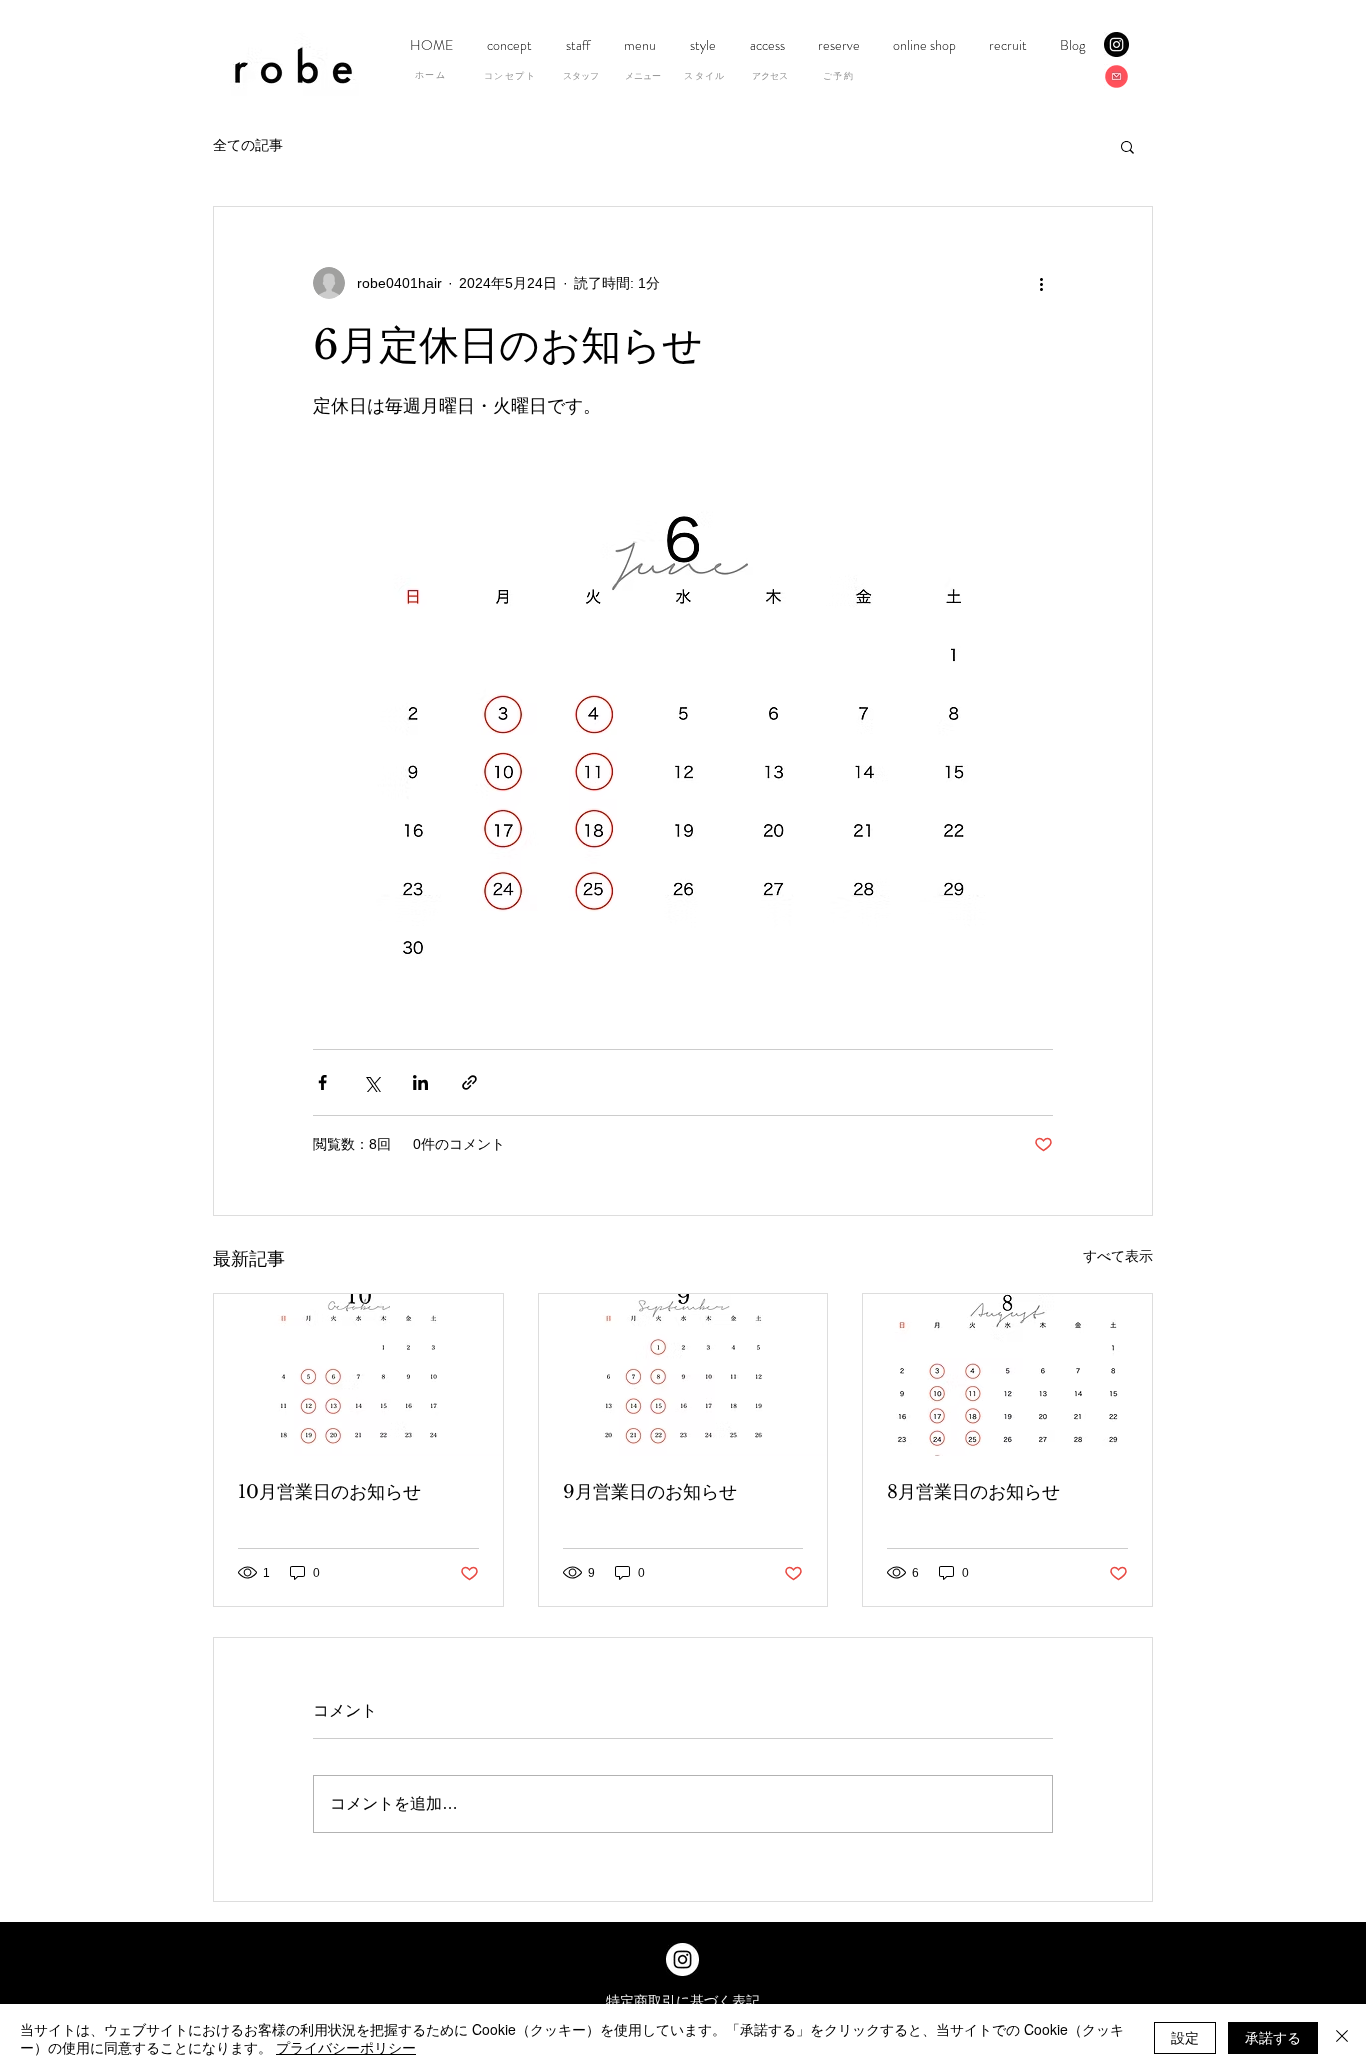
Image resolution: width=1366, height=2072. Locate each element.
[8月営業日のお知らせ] (1007, 1375)
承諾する (1273, 2037)
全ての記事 (248, 145)
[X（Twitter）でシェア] (371, 1082)
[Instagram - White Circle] (682, 1959)
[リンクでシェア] (469, 1082)
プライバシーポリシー (346, 2047)
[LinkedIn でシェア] (420, 1082)
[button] (1127, 146)
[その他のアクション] (1041, 283)
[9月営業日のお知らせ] (683, 1375)
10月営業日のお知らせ (329, 1492)
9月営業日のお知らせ (650, 1492)
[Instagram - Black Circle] (1116, 44)
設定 (1185, 2037)
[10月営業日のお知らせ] (358, 1375)
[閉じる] (1342, 2038)
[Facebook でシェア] (322, 1082)
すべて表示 (1118, 1256)
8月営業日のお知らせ (973, 1492)
